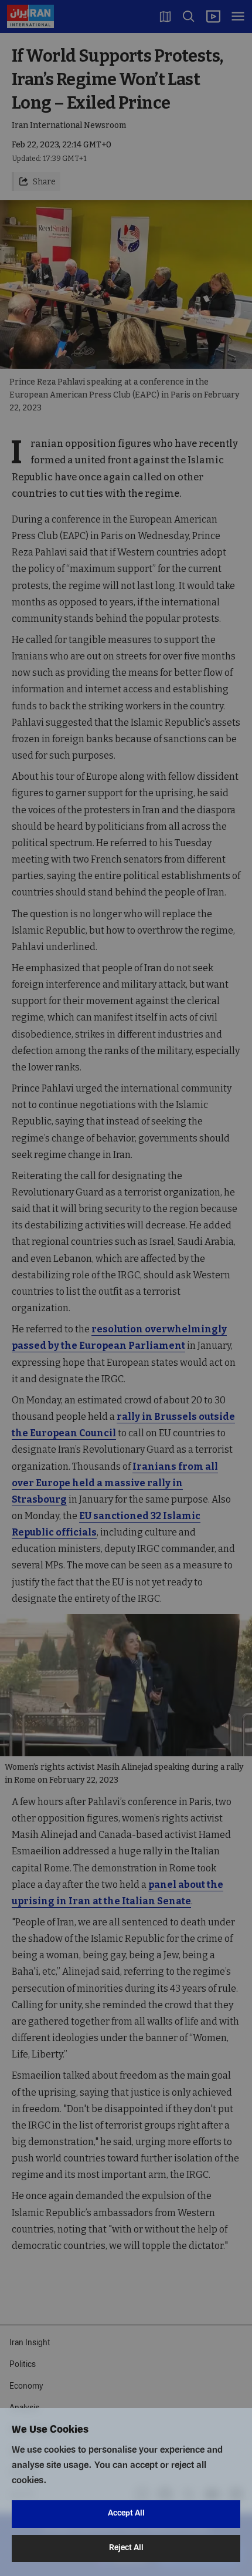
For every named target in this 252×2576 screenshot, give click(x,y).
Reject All (126, 2548)
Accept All (126, 2513)
